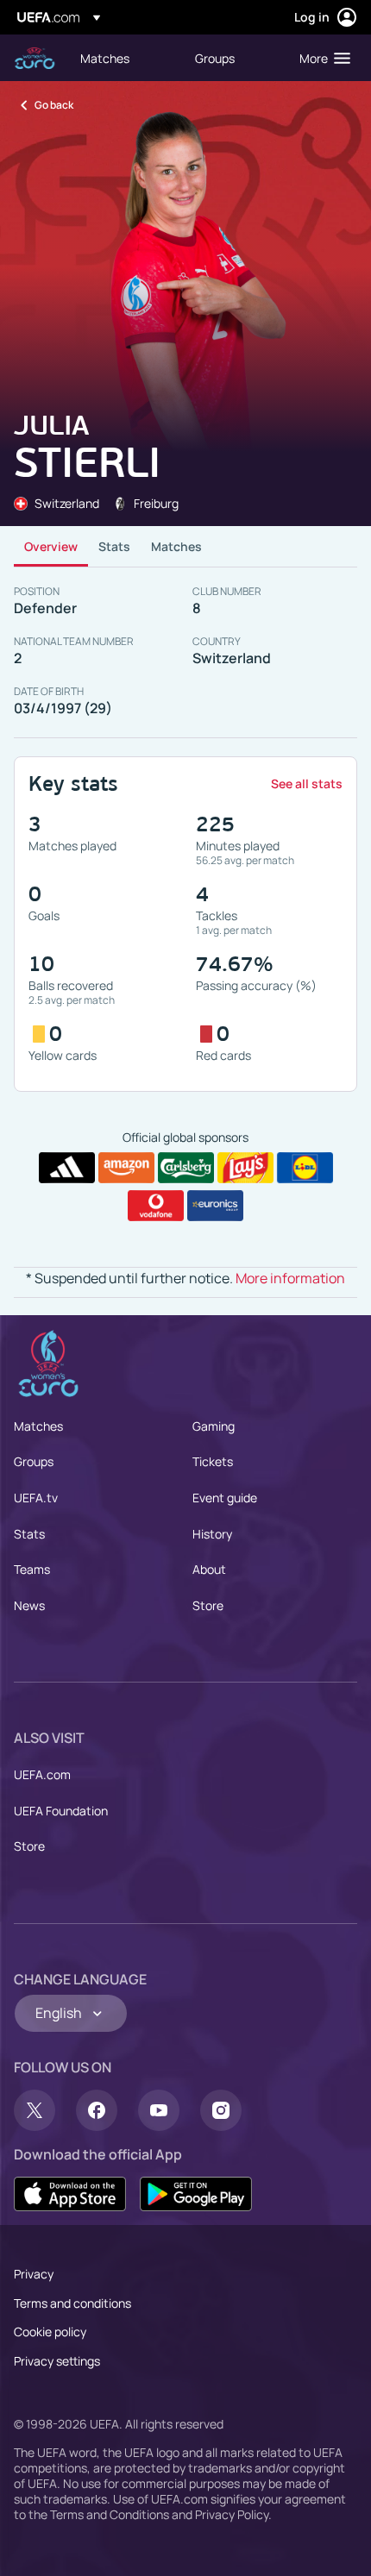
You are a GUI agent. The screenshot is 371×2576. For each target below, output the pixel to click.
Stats (114, 546)
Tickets (213, 1461)
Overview (51, 546)
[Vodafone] (156, 1206)
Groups (34, 1461)
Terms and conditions (72, 2303)
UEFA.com (42, 1774)
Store (208, 1605)
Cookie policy (50, 2332)
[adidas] (67, 1168)
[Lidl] (305, 1168)
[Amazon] (126, 1168)
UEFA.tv (36, 1498)
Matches (176, 546)
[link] (105, 58)
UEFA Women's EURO (35, 58)
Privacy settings (57, 2361)
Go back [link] (54, 105)
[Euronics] (215, 1206)
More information (290, 1278)
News (29, 1605)
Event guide (225, 1498)
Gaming (214, 1426)
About (209, 1569)
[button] (321, 58)
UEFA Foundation (61, 1811)
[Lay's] (245, 1168)
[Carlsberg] (186, 1168)
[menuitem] (123, 58)
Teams (32, 1569)
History (212, 1534)
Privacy (34, 2274)
